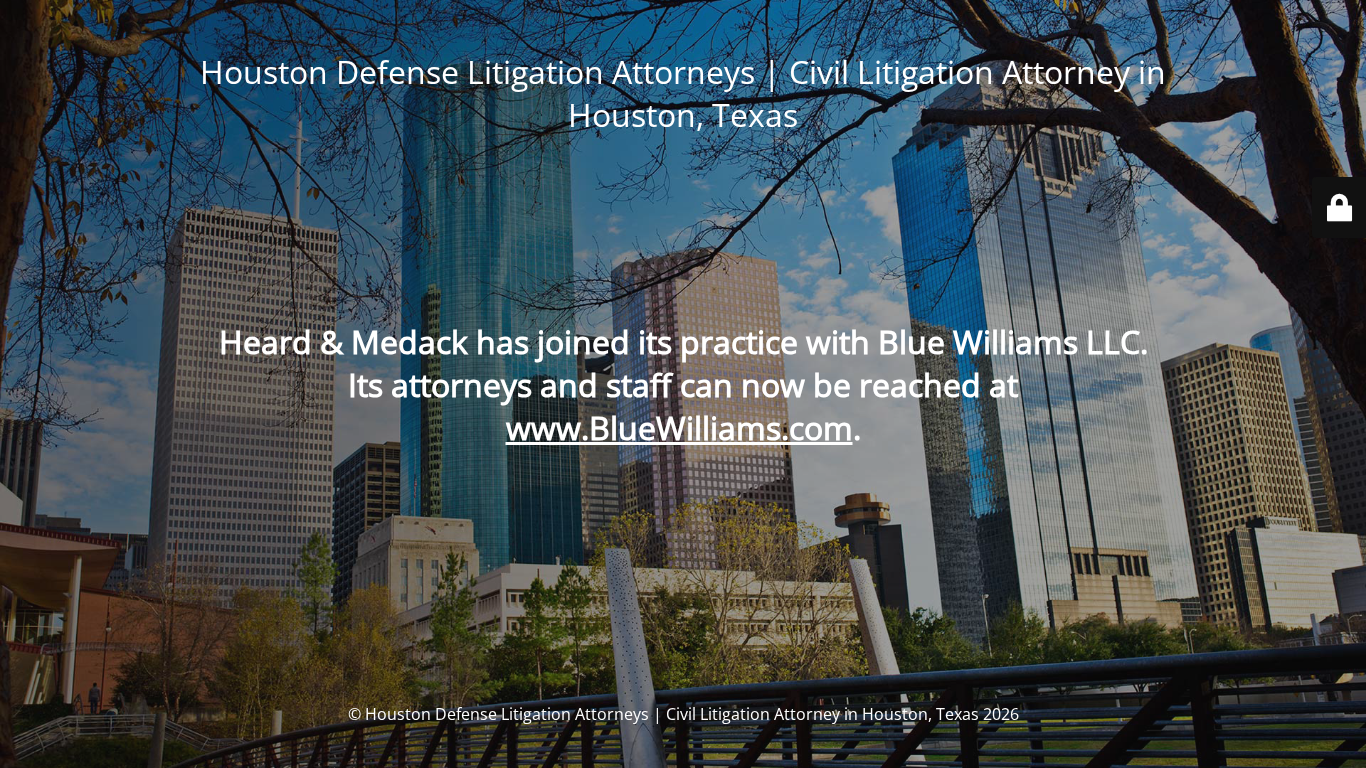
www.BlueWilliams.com (679, 427)
